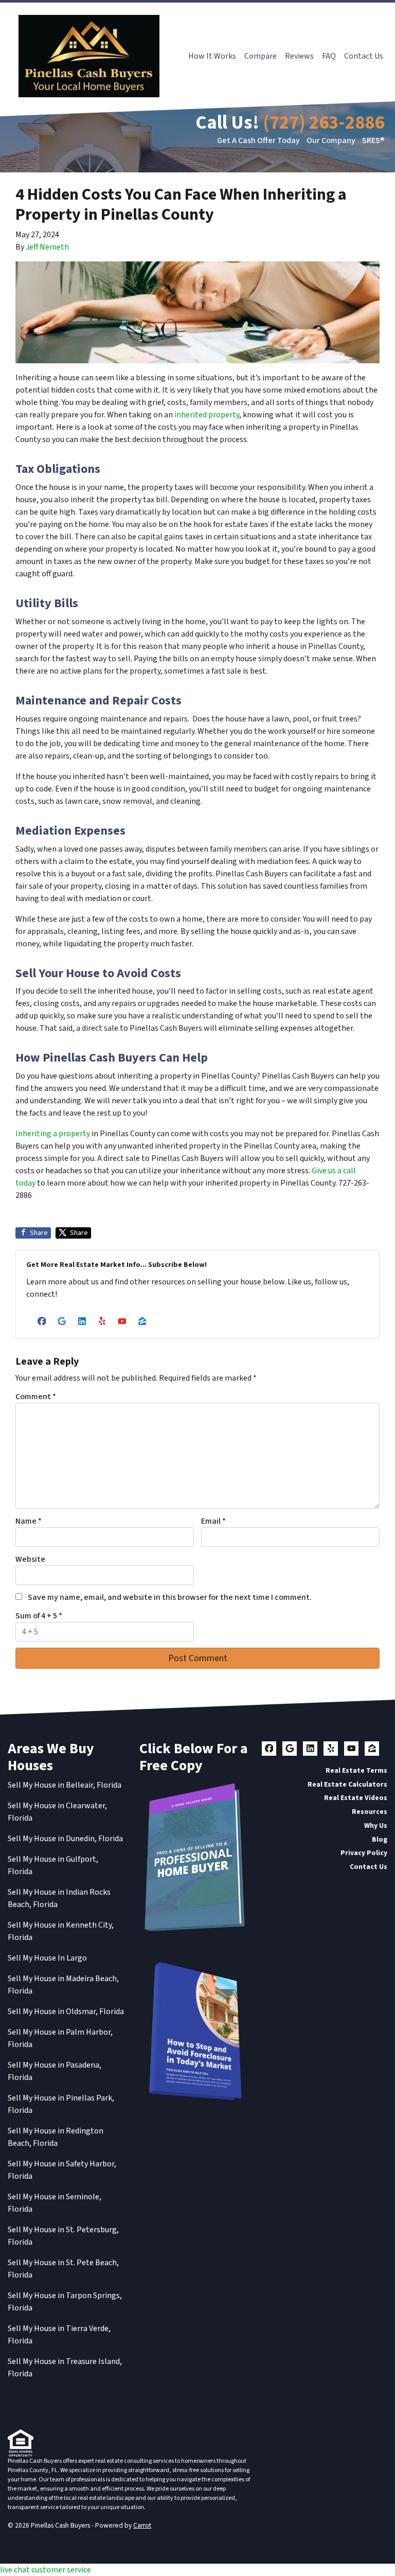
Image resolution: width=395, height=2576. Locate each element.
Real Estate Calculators (347, 1784)
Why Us (376, 1825)
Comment (36, 1397)
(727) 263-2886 (324, 123)
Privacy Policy (364, 1853)
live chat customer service (46, 2570)
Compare (261, 56)
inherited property (207, 415)
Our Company (331, 140)
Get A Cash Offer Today (258, 140)
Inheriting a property (53, 1134)
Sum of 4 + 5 (39, 1616)
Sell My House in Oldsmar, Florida (66, 2012)
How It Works (212, 56)
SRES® (373, 140)
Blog (380, 1839)
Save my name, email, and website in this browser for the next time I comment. (170, 1597)
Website (30, 1559)
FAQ (329, 56)
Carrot (142, 2525)
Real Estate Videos (356, 1798)
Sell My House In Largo (47, 1958)
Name (29, 1521)
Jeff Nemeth (47, 247)
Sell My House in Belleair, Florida (65, 1785)
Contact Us (364, 56)
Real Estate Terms (356, 1770)
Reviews (299, 56)
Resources (370, 1812)
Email (213, 1521)
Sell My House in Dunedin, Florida (65, 1839)
